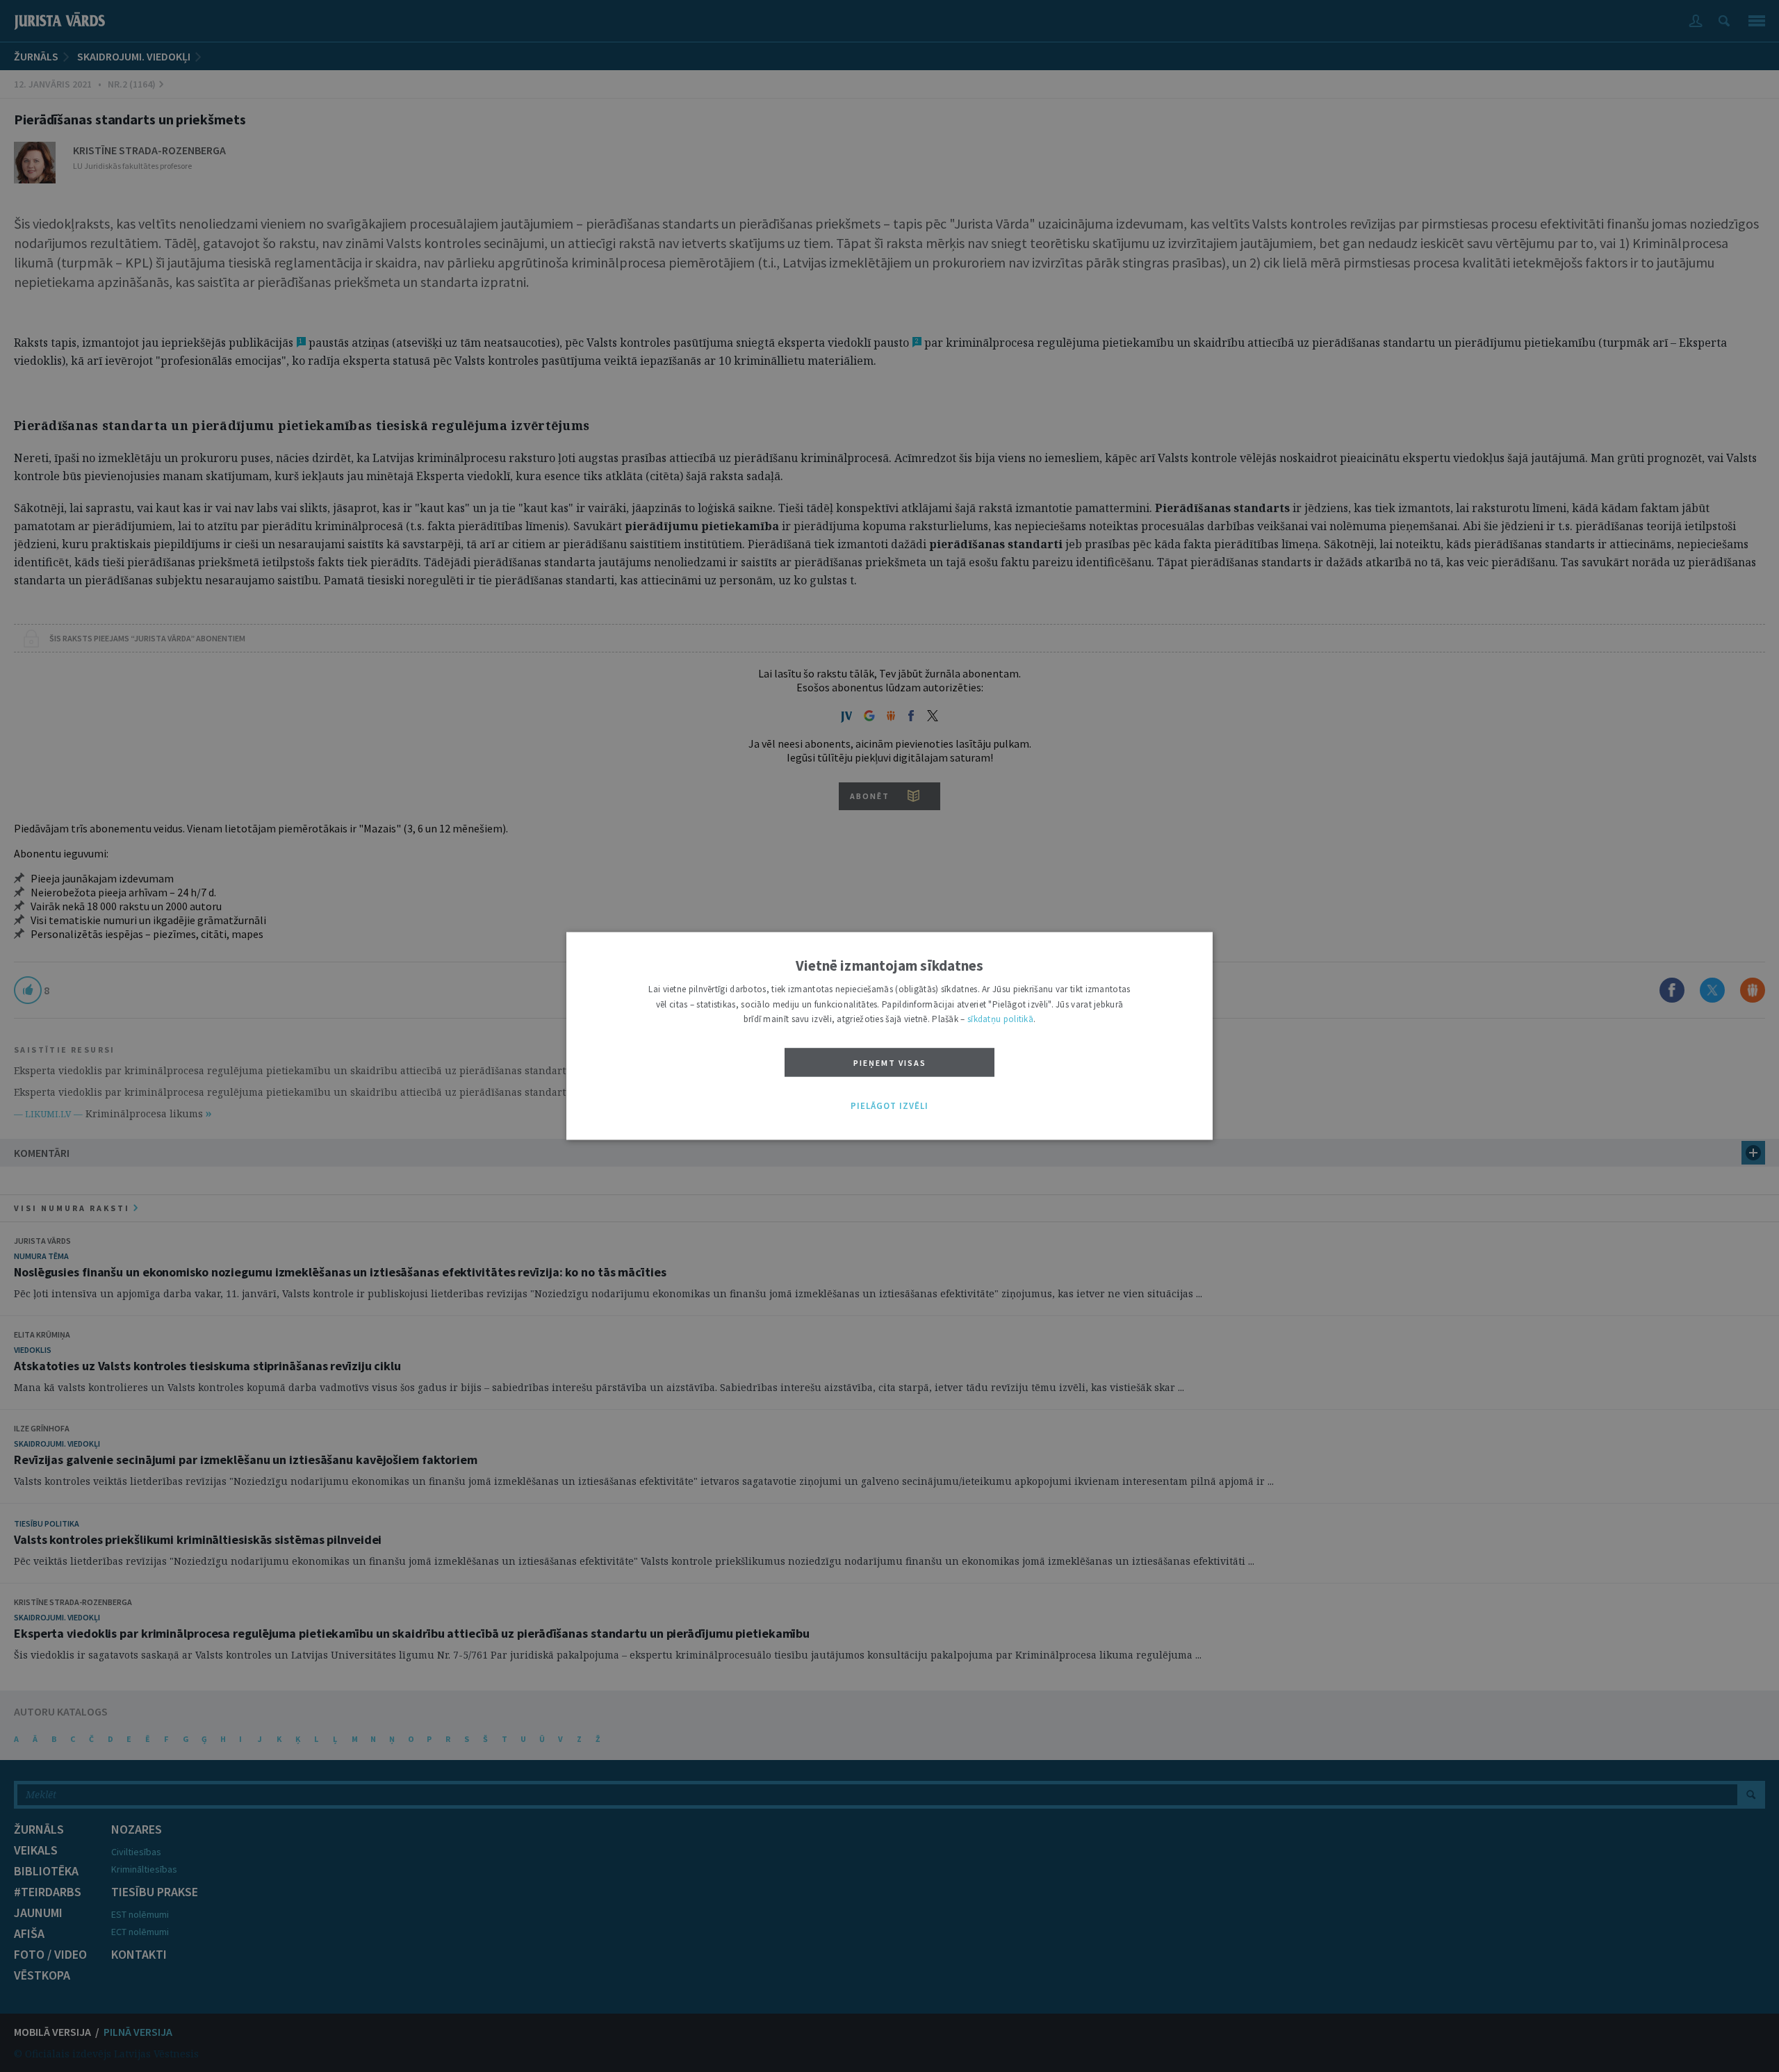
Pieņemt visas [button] (890, 1063)
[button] (889, 1106)
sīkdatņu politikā (1000, 1020)
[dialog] (889, 1036)
